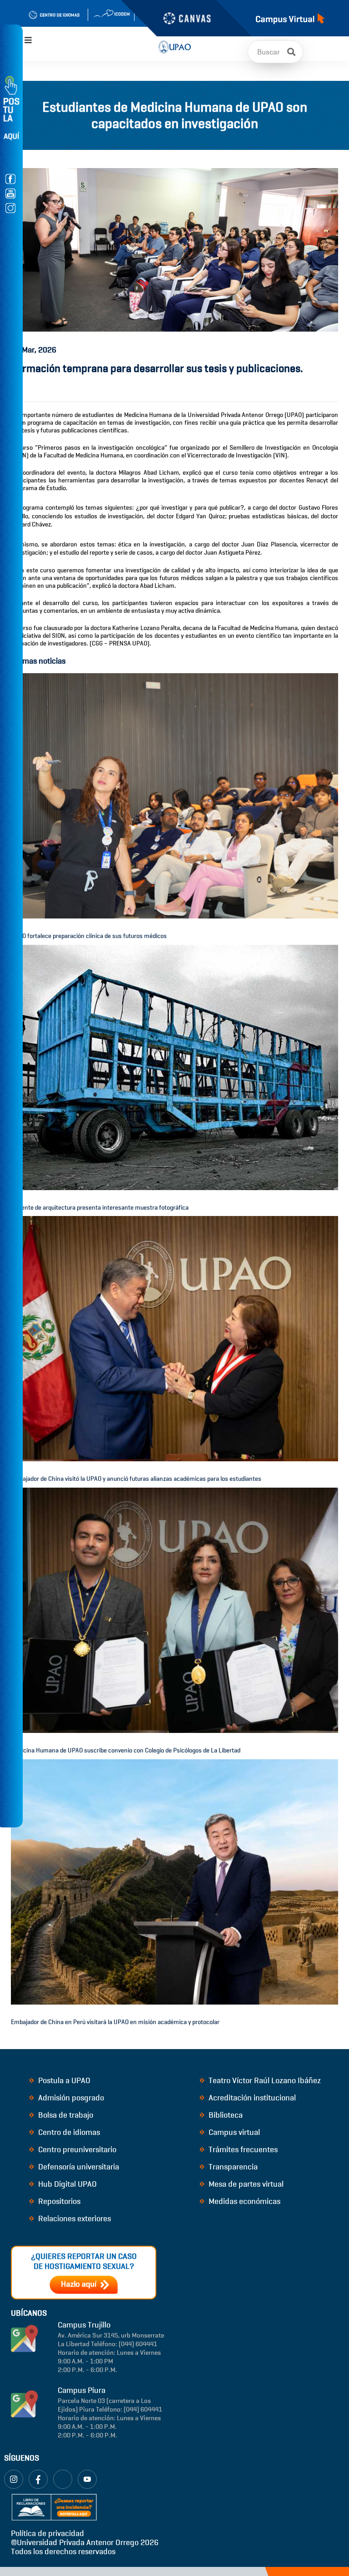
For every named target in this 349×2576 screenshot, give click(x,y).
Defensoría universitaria (78, 2167)
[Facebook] (38, 2479)
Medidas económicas (244, 2201)
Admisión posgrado (70, 2098)
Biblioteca (225, 2115)
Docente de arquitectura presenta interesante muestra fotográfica (100, 1208)
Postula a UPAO (63, 2080)
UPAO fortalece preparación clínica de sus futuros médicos (89, 936)
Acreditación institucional (251, 2098)
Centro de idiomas (68, 2132)
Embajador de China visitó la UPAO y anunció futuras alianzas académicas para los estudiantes (136, 1479)
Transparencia (232, 2167)
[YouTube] (87, 2479)
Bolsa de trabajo (65, 2115)
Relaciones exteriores (74, 2219)
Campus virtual (233, 2132)
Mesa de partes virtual (245, 2184)
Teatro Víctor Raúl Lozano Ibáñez (264, 2080)
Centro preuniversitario (76, 2149)
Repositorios (58, 2201)
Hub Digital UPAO (67, 2184)
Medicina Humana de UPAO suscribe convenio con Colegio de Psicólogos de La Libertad (126, 1750)
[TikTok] (63, 2479)
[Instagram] (14, 2479)
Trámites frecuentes (242, 2149)
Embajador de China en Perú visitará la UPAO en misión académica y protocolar (115, 2022)
